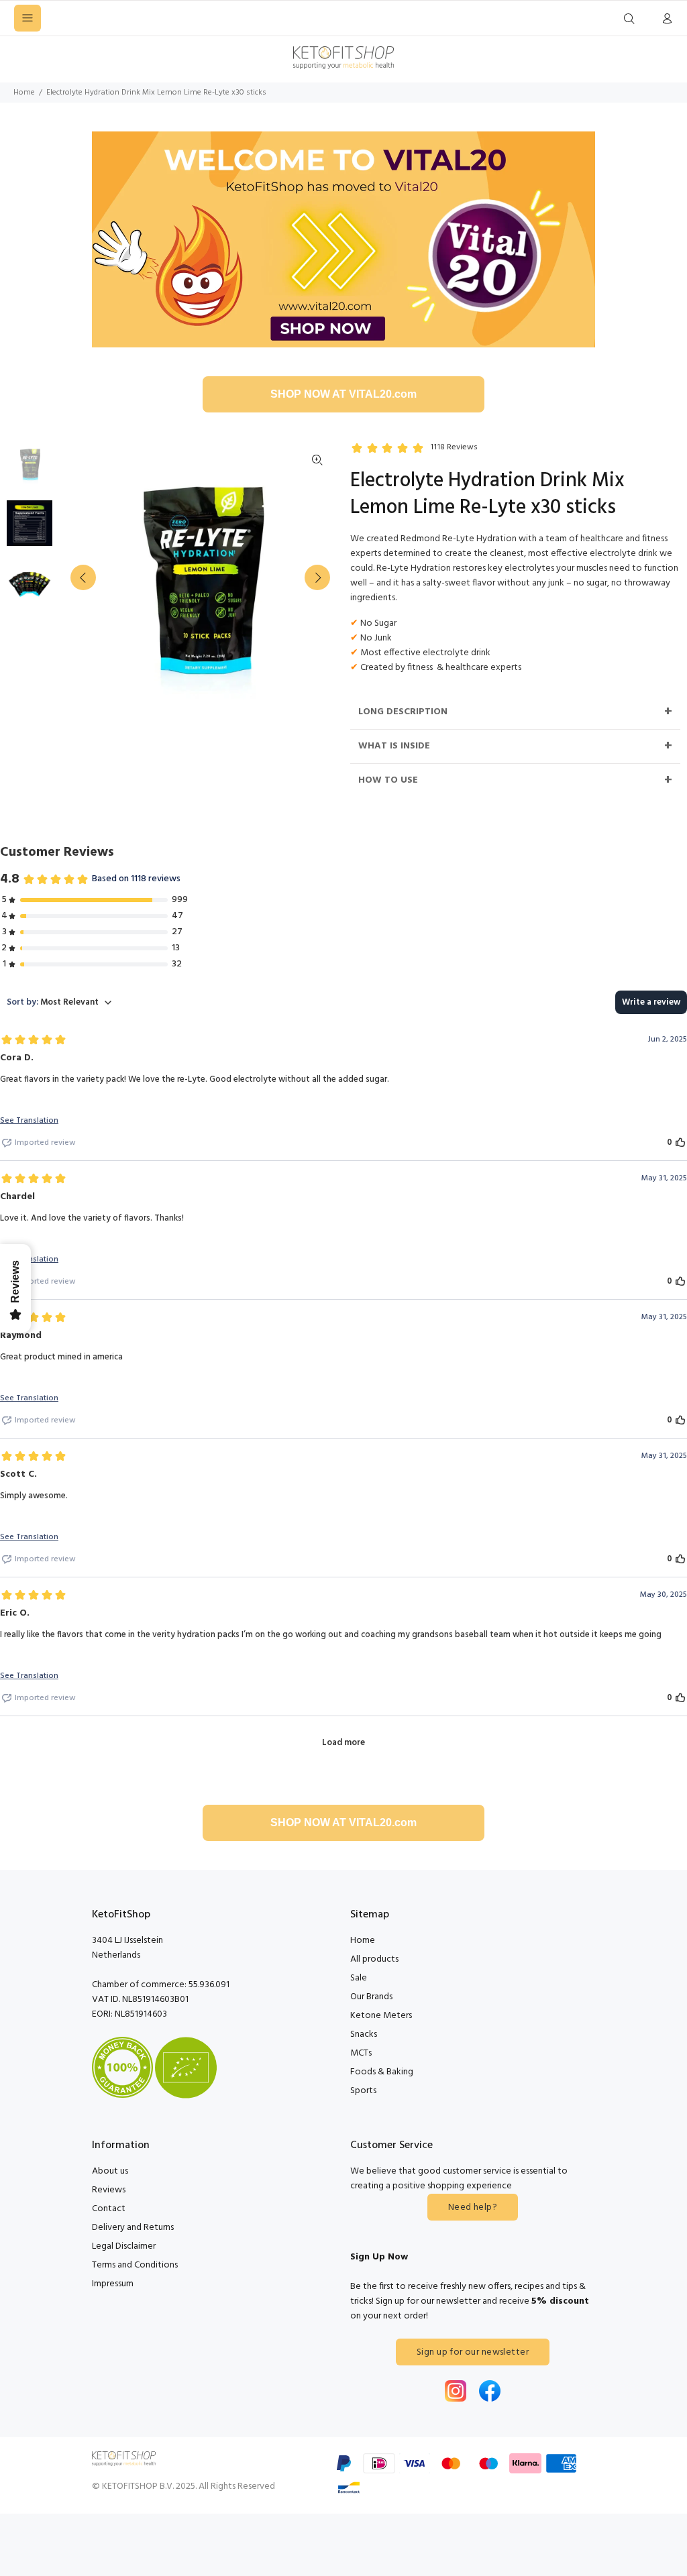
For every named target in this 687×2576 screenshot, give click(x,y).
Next (317, 577)
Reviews (109, 2190)
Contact (109, 2209)
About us (110, 2171)
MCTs (361, 2053)
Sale (359, 1978)
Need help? (473, 2207)
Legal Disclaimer (124, 2246)
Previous (83, 577)
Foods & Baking (382, 2072)
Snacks (364, 2034)
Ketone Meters (381, 2016)
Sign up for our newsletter (473, 2352)
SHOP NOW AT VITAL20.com (343, 394)
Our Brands (371, 1997)
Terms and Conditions (135, 2265)
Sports (363, 2091)
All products (374, 1959)
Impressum (113, 2284)
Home (24, 93)
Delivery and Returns (133, 2228)
